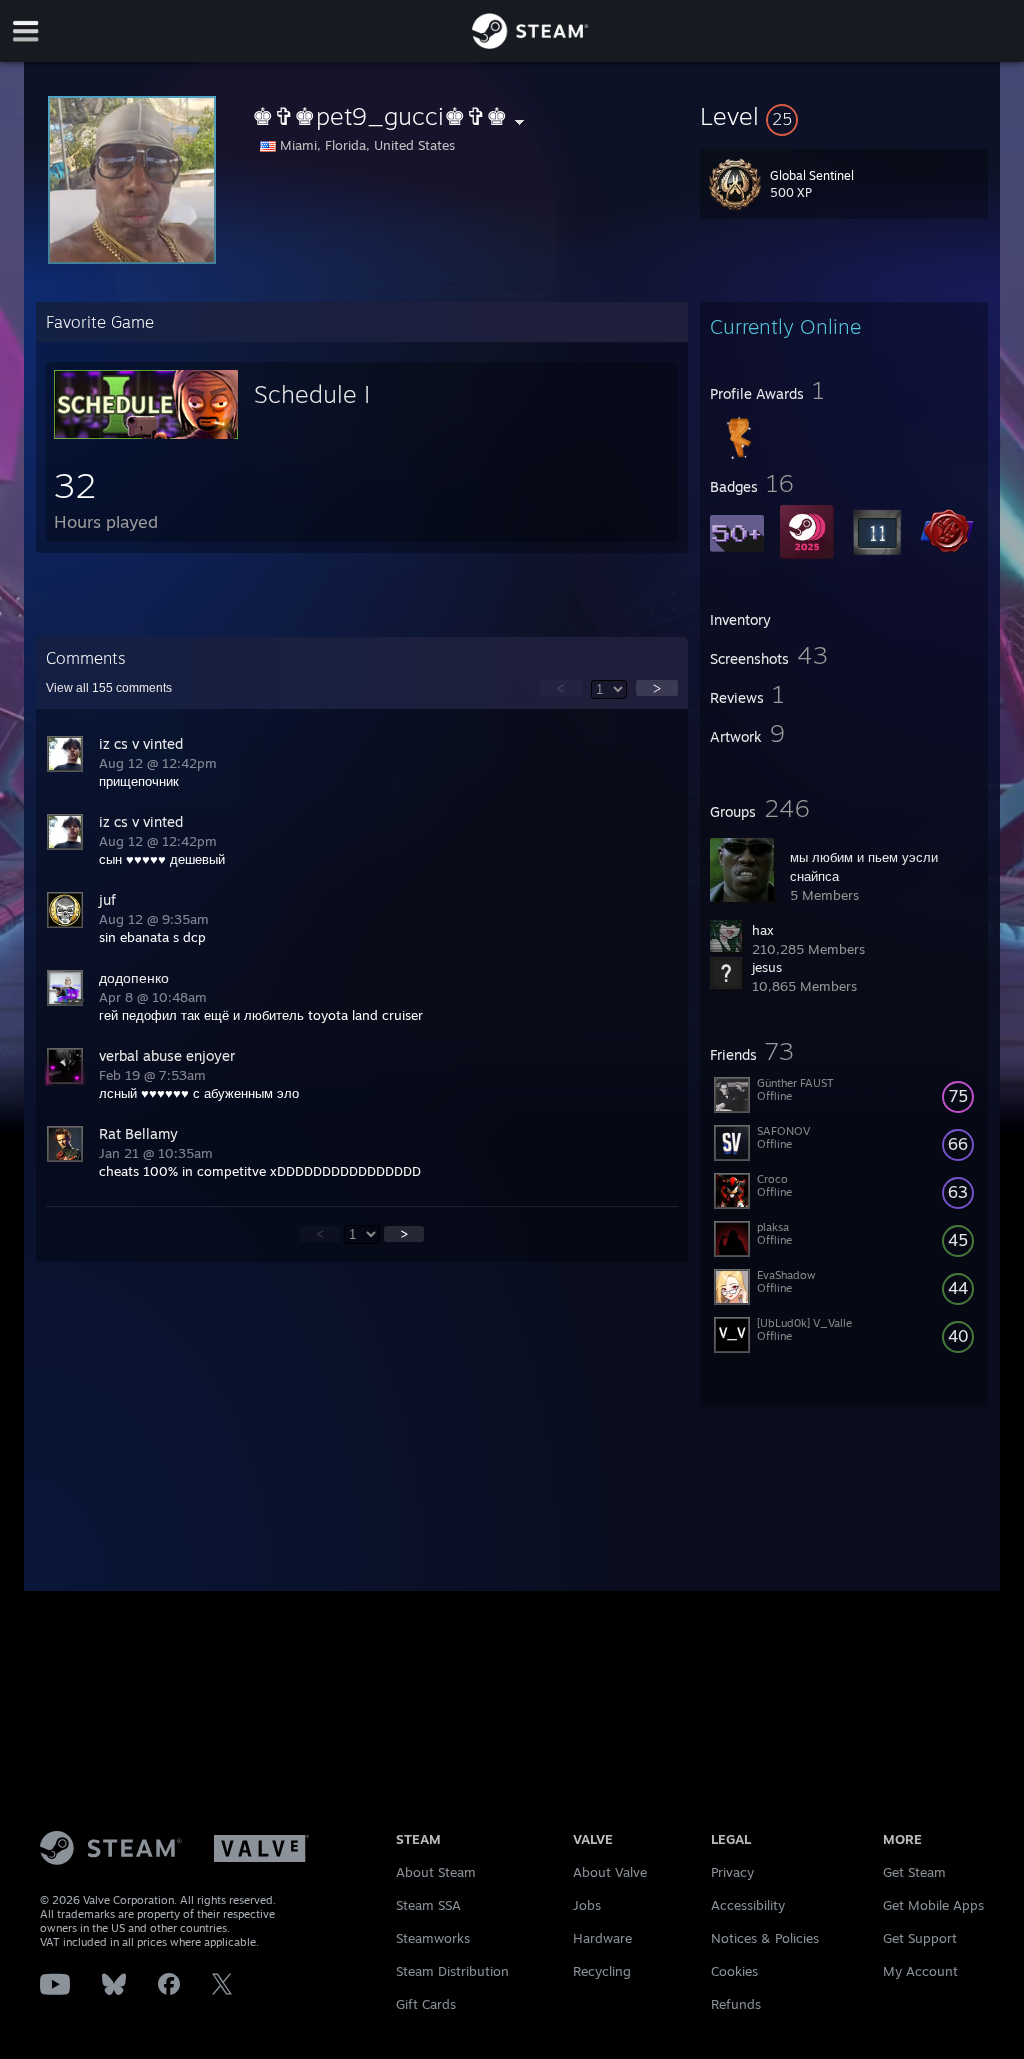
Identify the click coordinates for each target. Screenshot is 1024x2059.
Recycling (602, 1971)
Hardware (602, 1938)
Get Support (920, 1938)
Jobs (587, 1905)
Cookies (734, 1971)
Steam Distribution (452, 1971)
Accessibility (748, 1905)
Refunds (736, 2004)
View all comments (109, 688)
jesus (767, 967)
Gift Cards (426, 2004)
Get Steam (914, 1872)
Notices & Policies (765, 1938)
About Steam (436, 1872)
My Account (920, 1971)
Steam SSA (428, 1905)
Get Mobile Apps (933, 1905)
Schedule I (312, 394)
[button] (844, 116)
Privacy (732, 1872)
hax (763, 930)
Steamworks (433, 1938)
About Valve (610, 1872)
